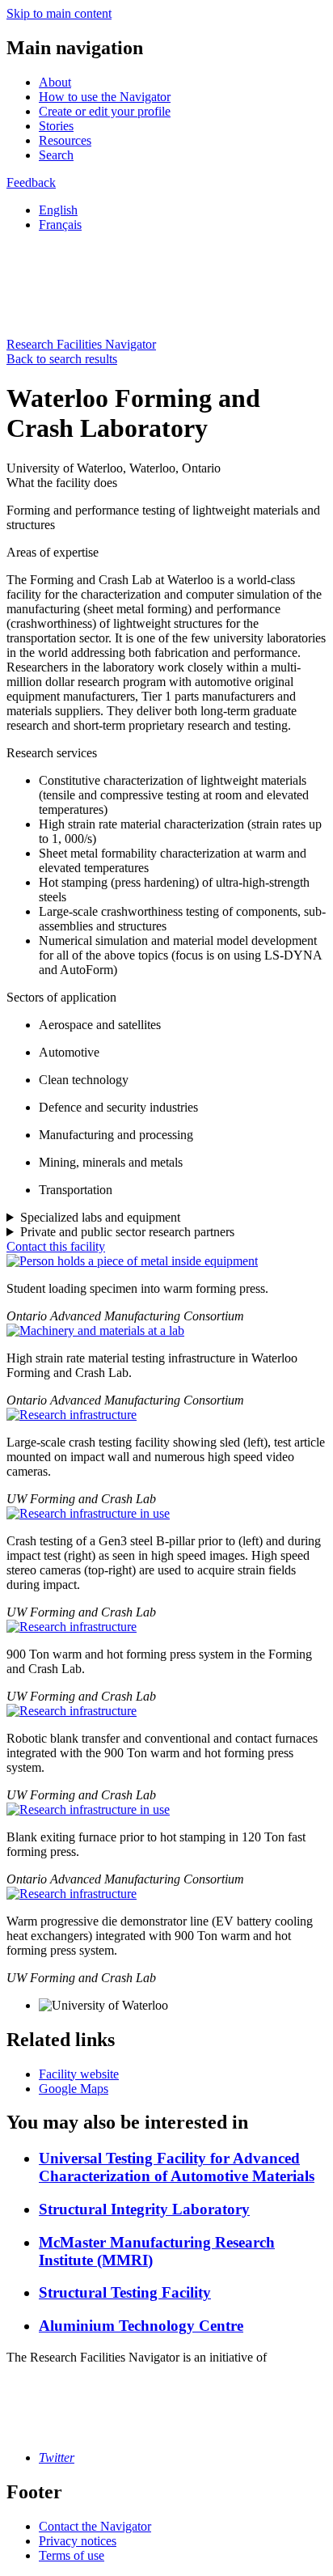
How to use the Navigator (105, 97)
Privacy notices (78, 2541)
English (58, 210)
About (55, 82)
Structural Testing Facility (125, 2292)
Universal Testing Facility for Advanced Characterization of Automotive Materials (177, 2167)
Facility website (79, 2074)
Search (56, 155)
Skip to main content (59, 13)
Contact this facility (56, 1246)
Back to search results (62, 359)
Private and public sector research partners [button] (127, 1232)
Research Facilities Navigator (81, 344)
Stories (56, 126)
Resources (65, 140)
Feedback (31, 182)
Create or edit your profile (105, 111)
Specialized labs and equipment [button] (100, 1217)
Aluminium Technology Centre (141, 2326)
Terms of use (72, 2555)
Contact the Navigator (95, 2526)
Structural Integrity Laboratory (144, 2209)
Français (60, 225)
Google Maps (74, 2089)
